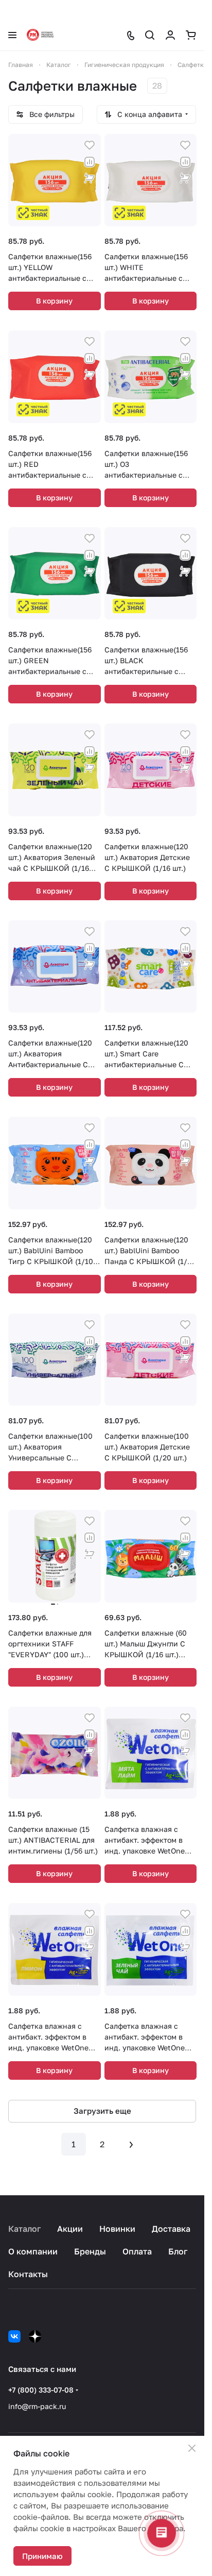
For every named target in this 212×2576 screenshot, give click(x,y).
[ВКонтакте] (14, 2336)
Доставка (171, 2229)
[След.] (131, 2144)
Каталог (24, 2229)
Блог (178, 2251)
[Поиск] (150, 35)
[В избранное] (90, 145)
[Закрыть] (192, 2448)
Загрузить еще (102, 2111)
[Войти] (170, 35)
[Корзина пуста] (191, 35)
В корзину (54, 301)
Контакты (28, 2274)
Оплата (137, 2251)
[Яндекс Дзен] (35, 2336)
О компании (33, 2251)
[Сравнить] (90, 162)
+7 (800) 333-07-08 (41, 2390)
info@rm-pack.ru (37, 2406)
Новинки (117, 2229)
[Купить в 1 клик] (90, 178)
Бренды (90, 2251)
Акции (70, 2229)
